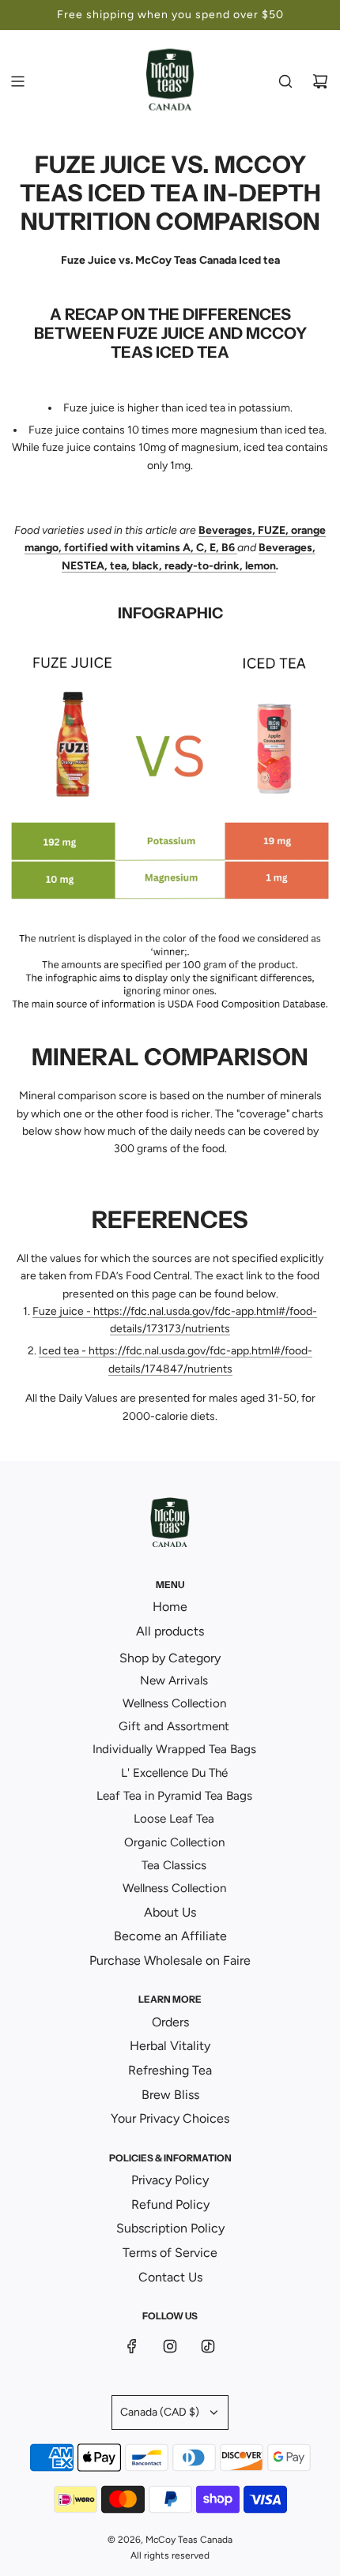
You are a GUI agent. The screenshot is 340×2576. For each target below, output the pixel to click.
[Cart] (320, 81)
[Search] (285, 81)
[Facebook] (132, 2346)
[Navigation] (17, 81)
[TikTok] (208, 2346)
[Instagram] (170, 2346)
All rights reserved (170, 2555)
